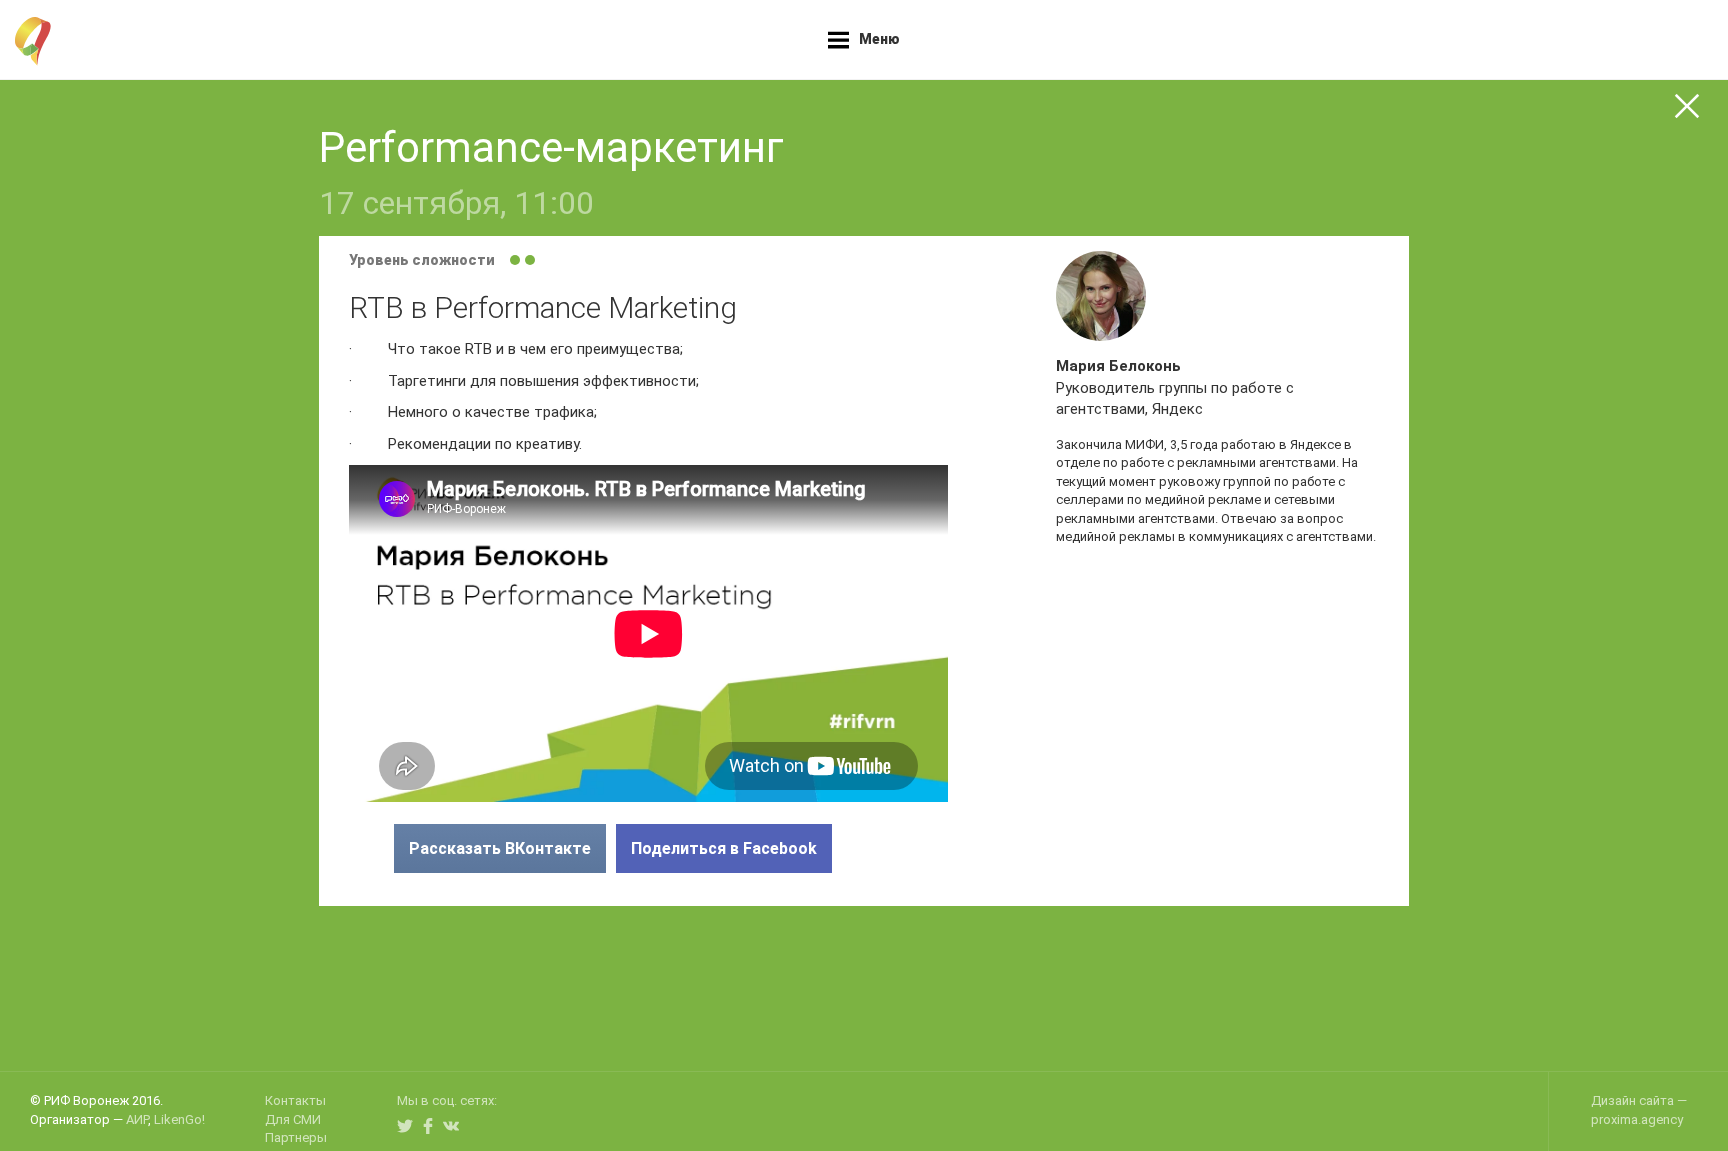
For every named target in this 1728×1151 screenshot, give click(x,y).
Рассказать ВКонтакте (500, 848)
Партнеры (296, 1137)
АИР (137, 1119)
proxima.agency (1637, 1119)
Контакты (295, 1100)
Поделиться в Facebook (724, 848)
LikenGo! (179, 1119)
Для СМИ (293, 1119)
